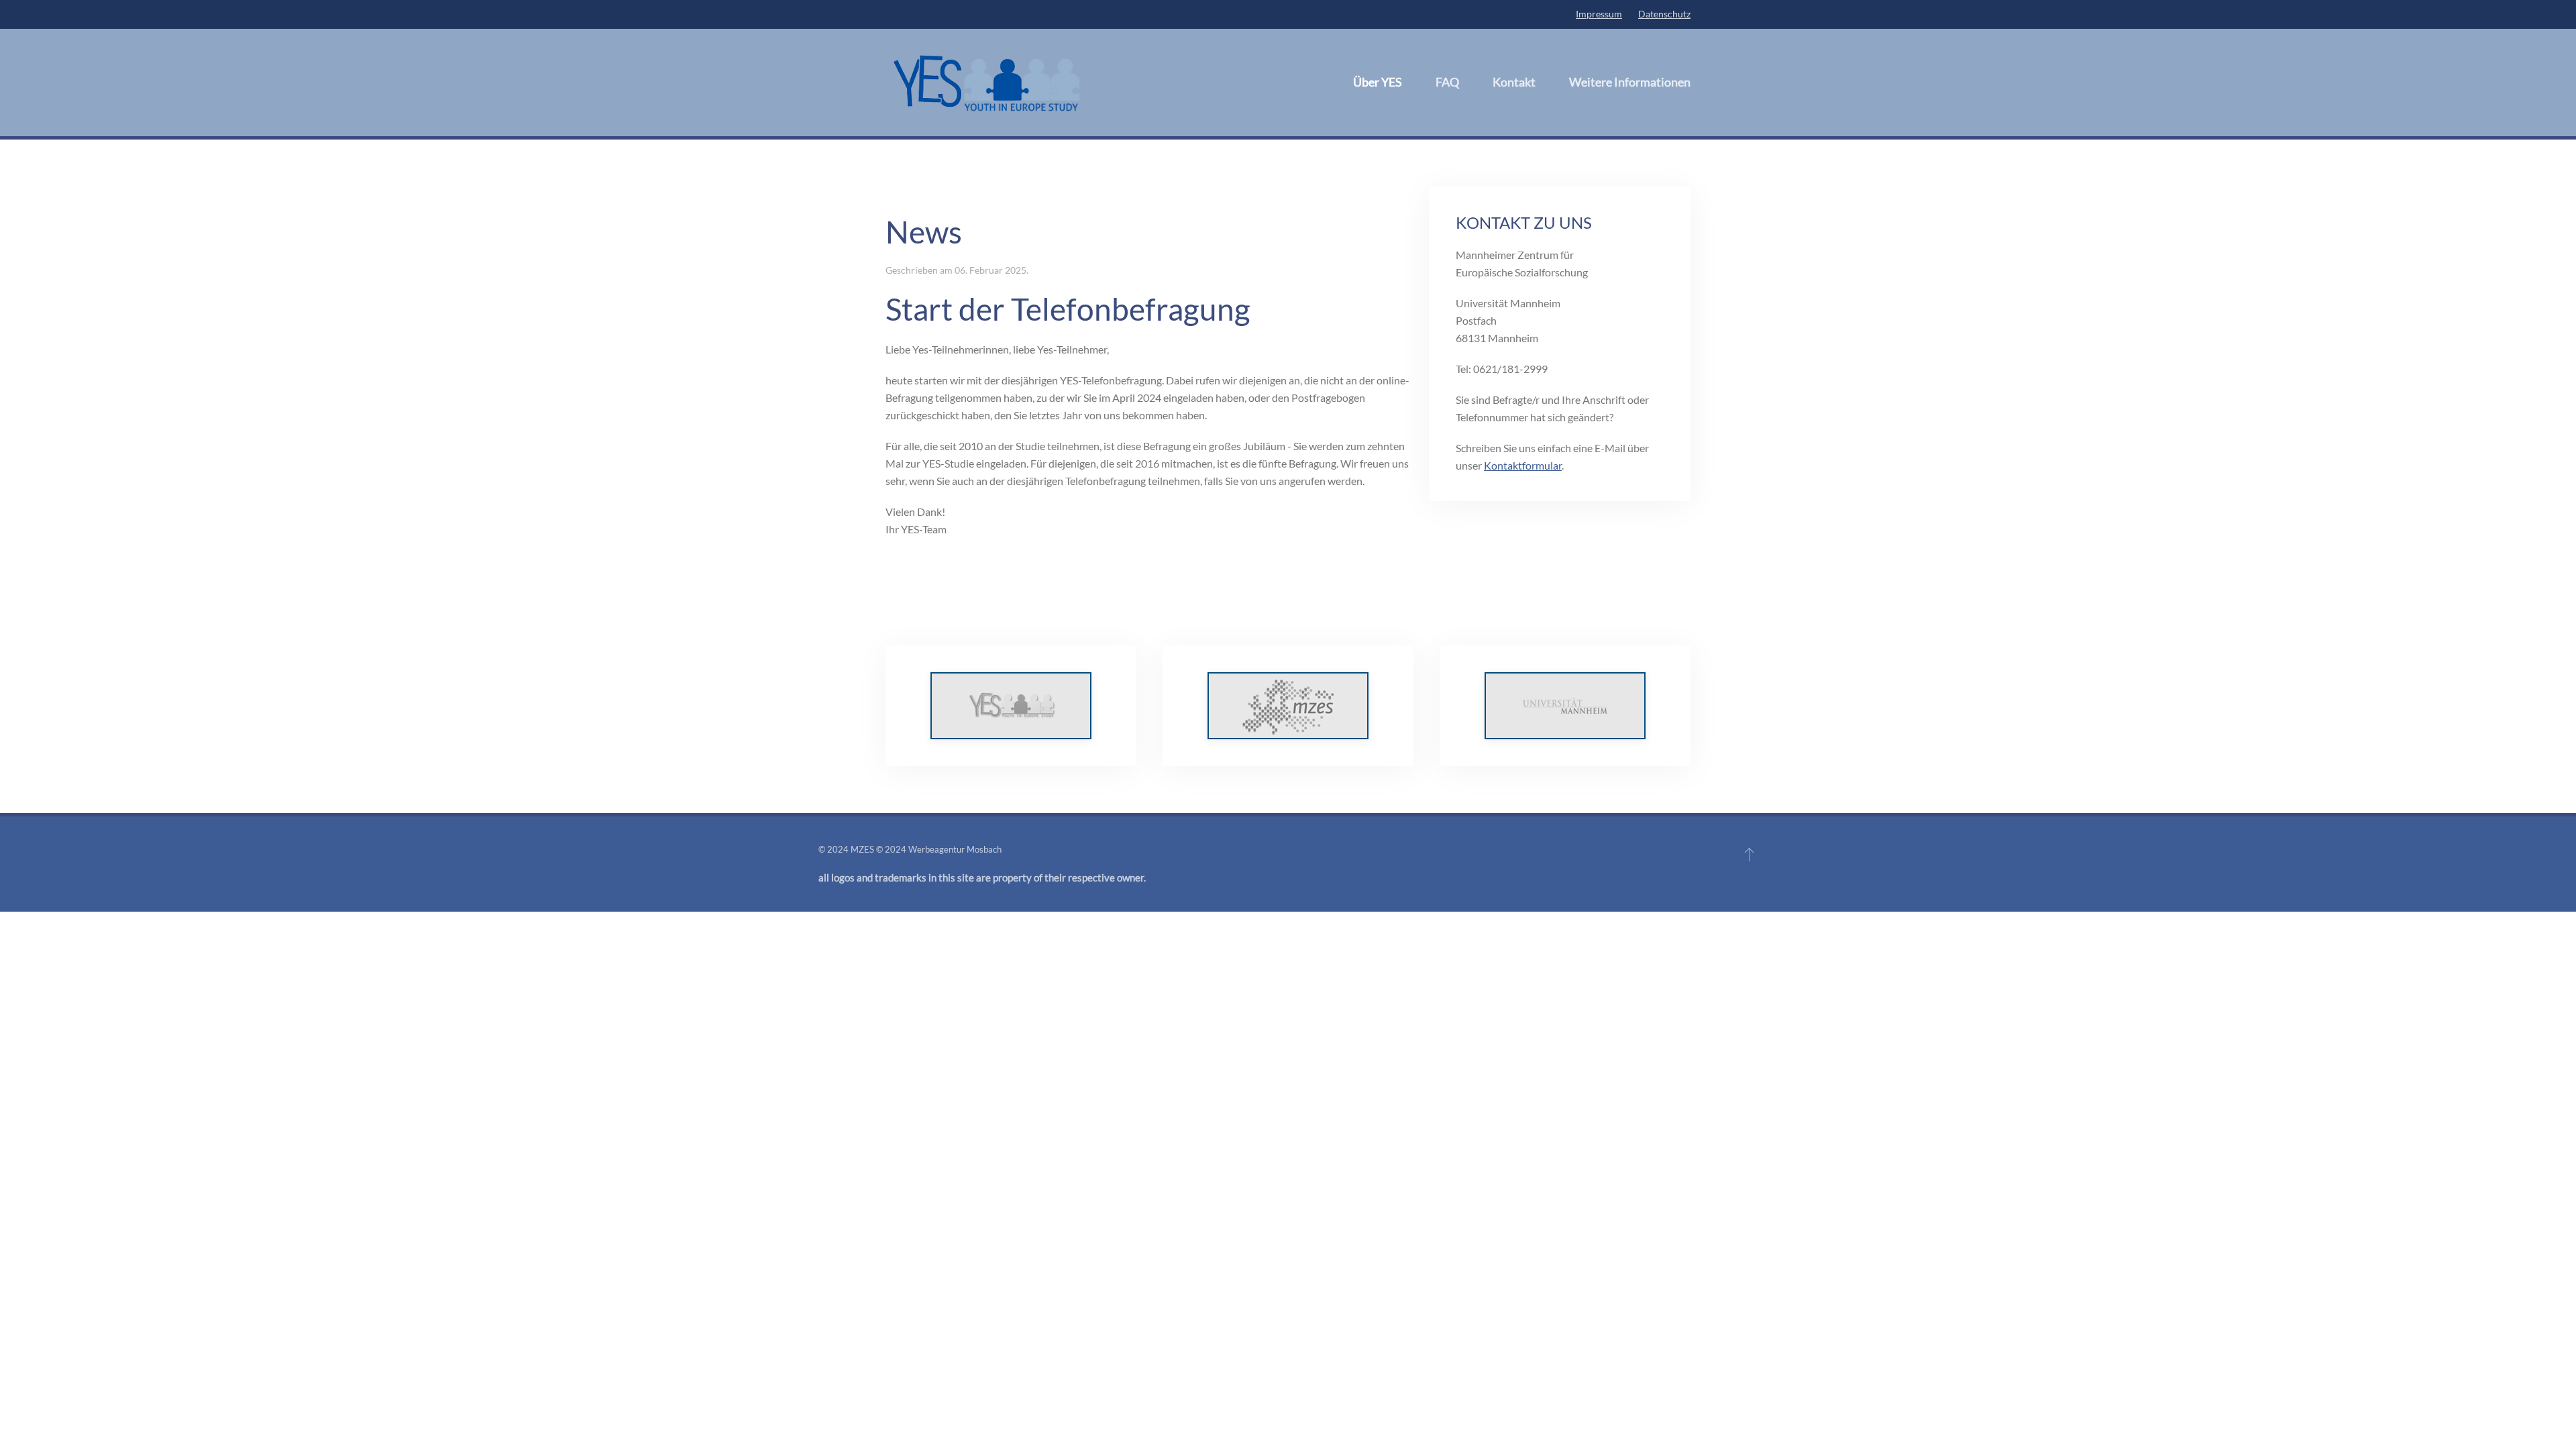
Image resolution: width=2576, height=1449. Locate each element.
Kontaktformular (1523, 465)
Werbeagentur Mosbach (955, 849)
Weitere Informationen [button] (1630, 82)
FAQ (1447, 82)
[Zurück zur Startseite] (986, 83)
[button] (1749, 854)
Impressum (1599, 14)
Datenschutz (1664, 14)
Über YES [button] (1378, 82)
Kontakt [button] (1514, 82)
